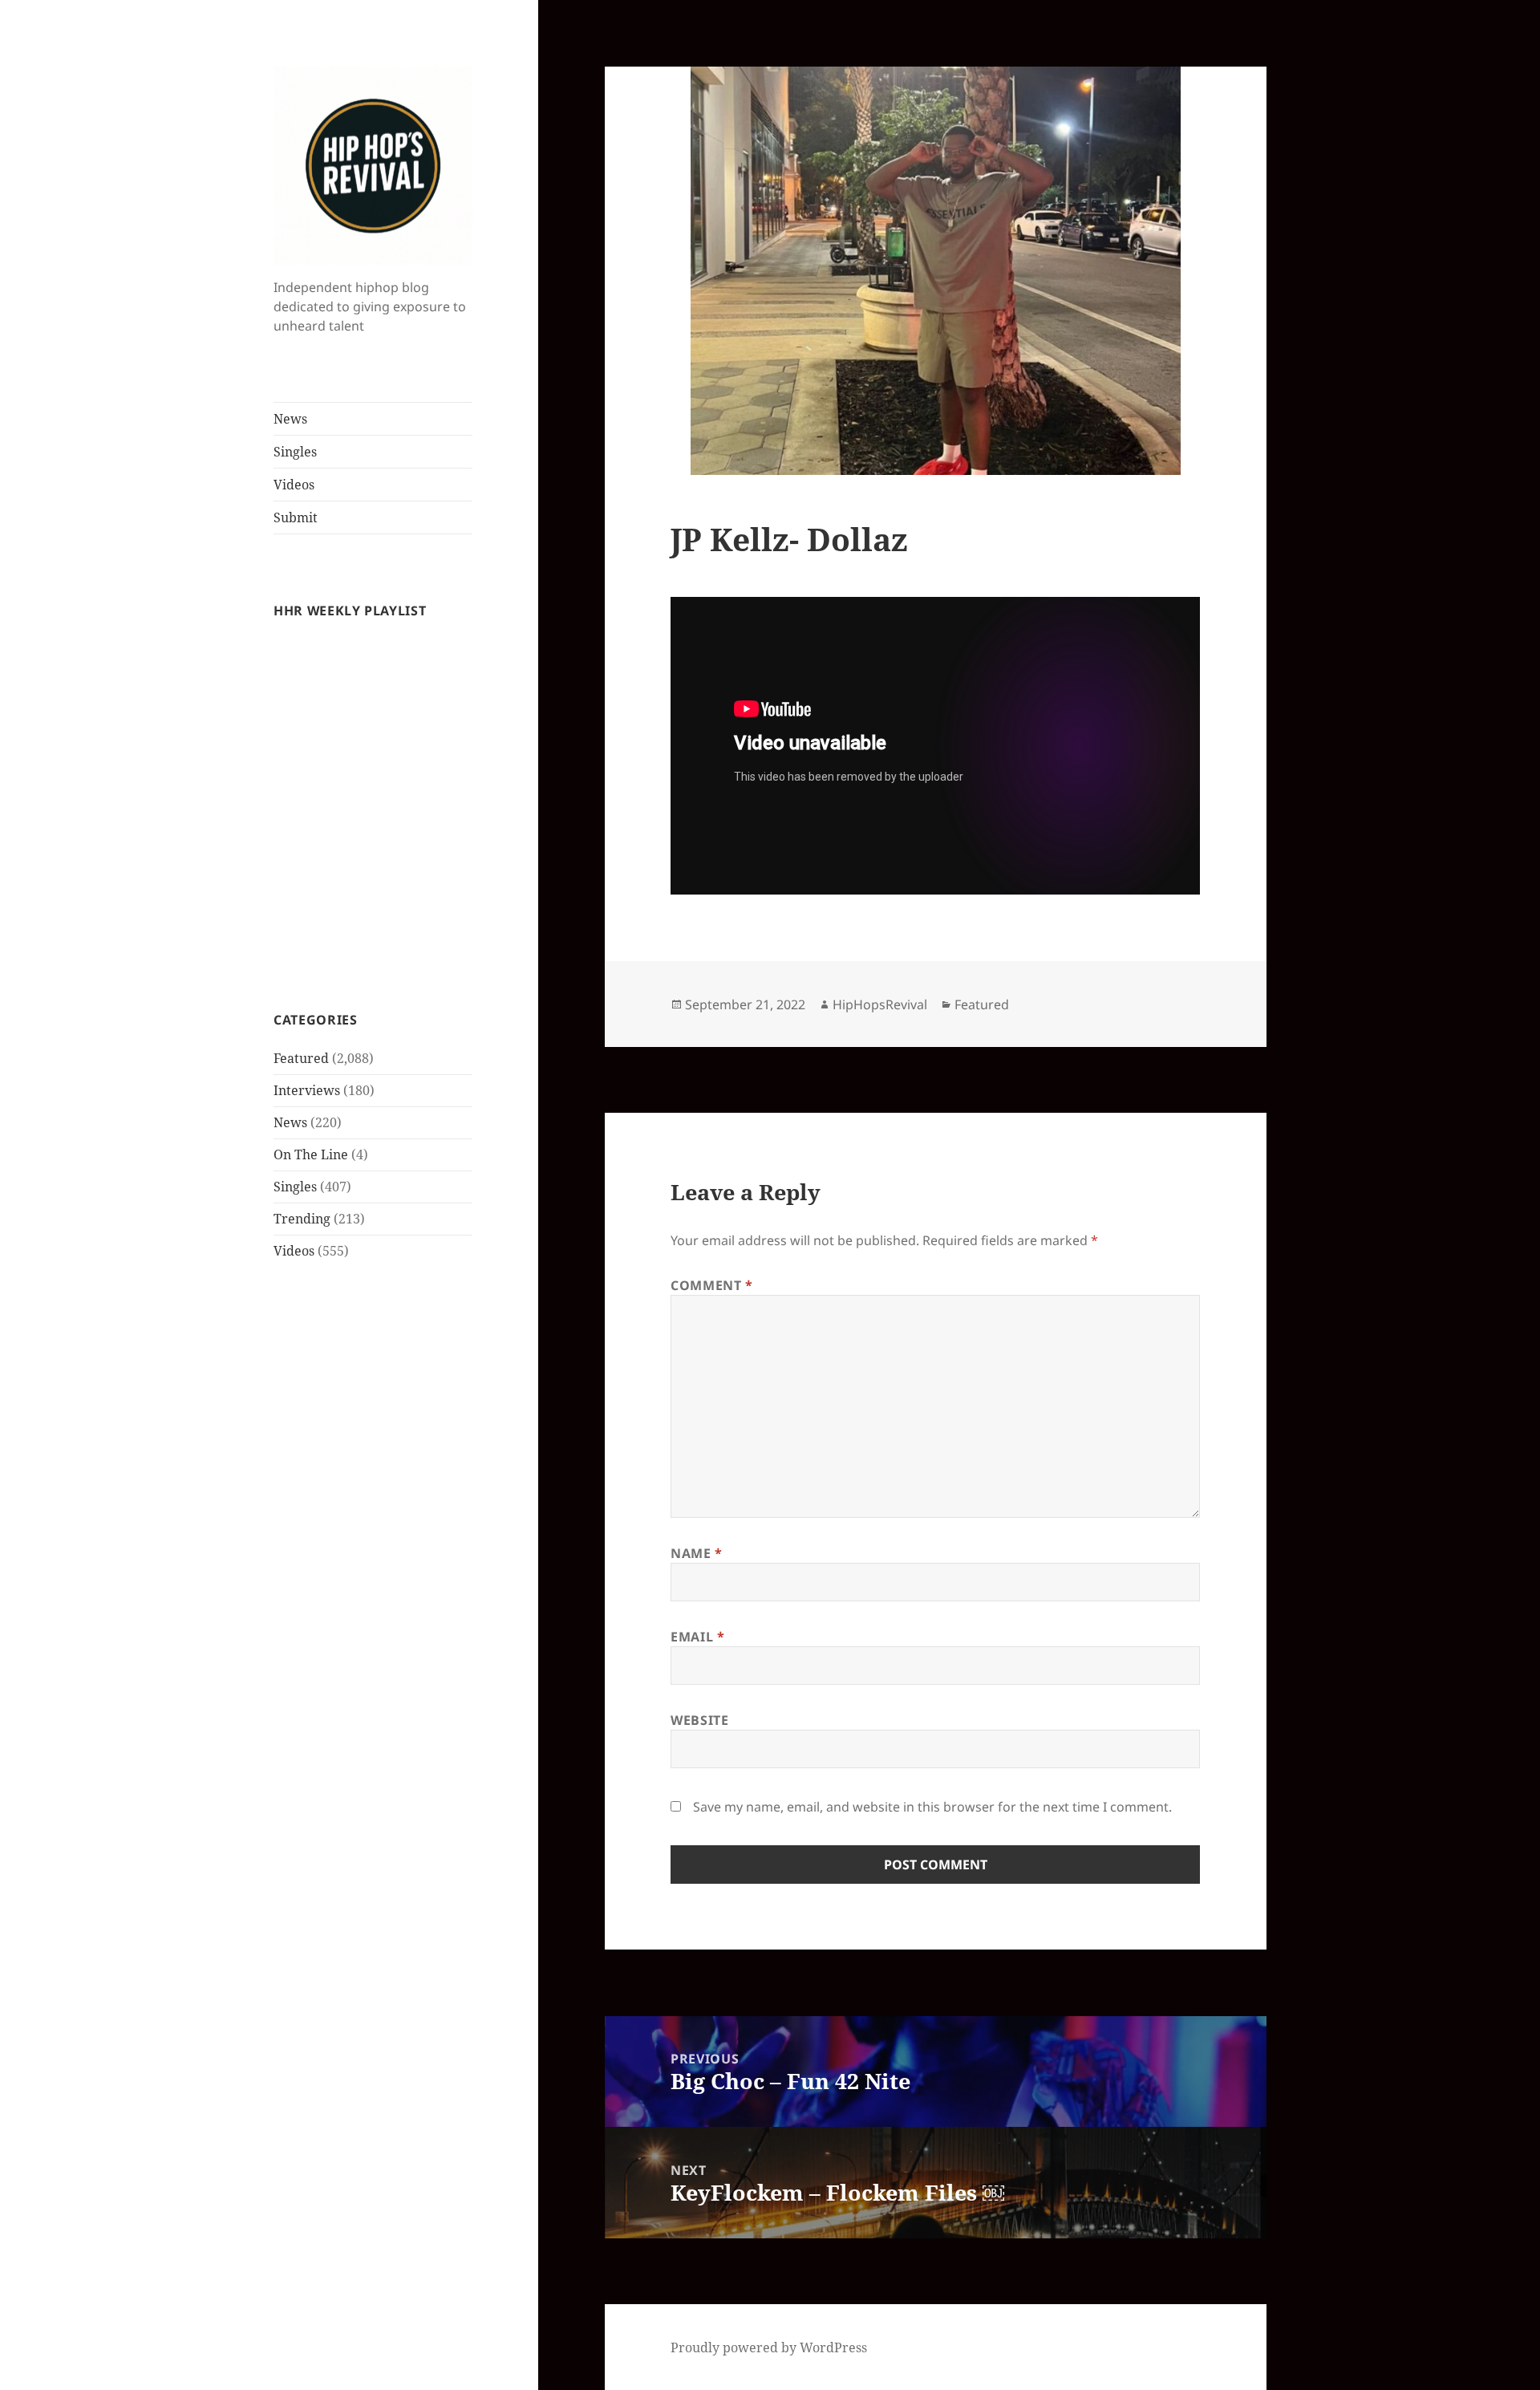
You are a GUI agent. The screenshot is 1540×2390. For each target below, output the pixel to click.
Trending (302, 1219)
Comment (712, 1285)
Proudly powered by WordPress (769, 2347)
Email (697, 1637)
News (290, 419)
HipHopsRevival (880, 1004)
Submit (296, 517)
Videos (294, 485)
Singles (295, 452)
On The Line (311, 1154)
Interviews (307, 1090)
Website (699, 1720)
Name (697, 1553)
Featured (301, 1058)
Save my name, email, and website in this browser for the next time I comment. (932, 1807)
